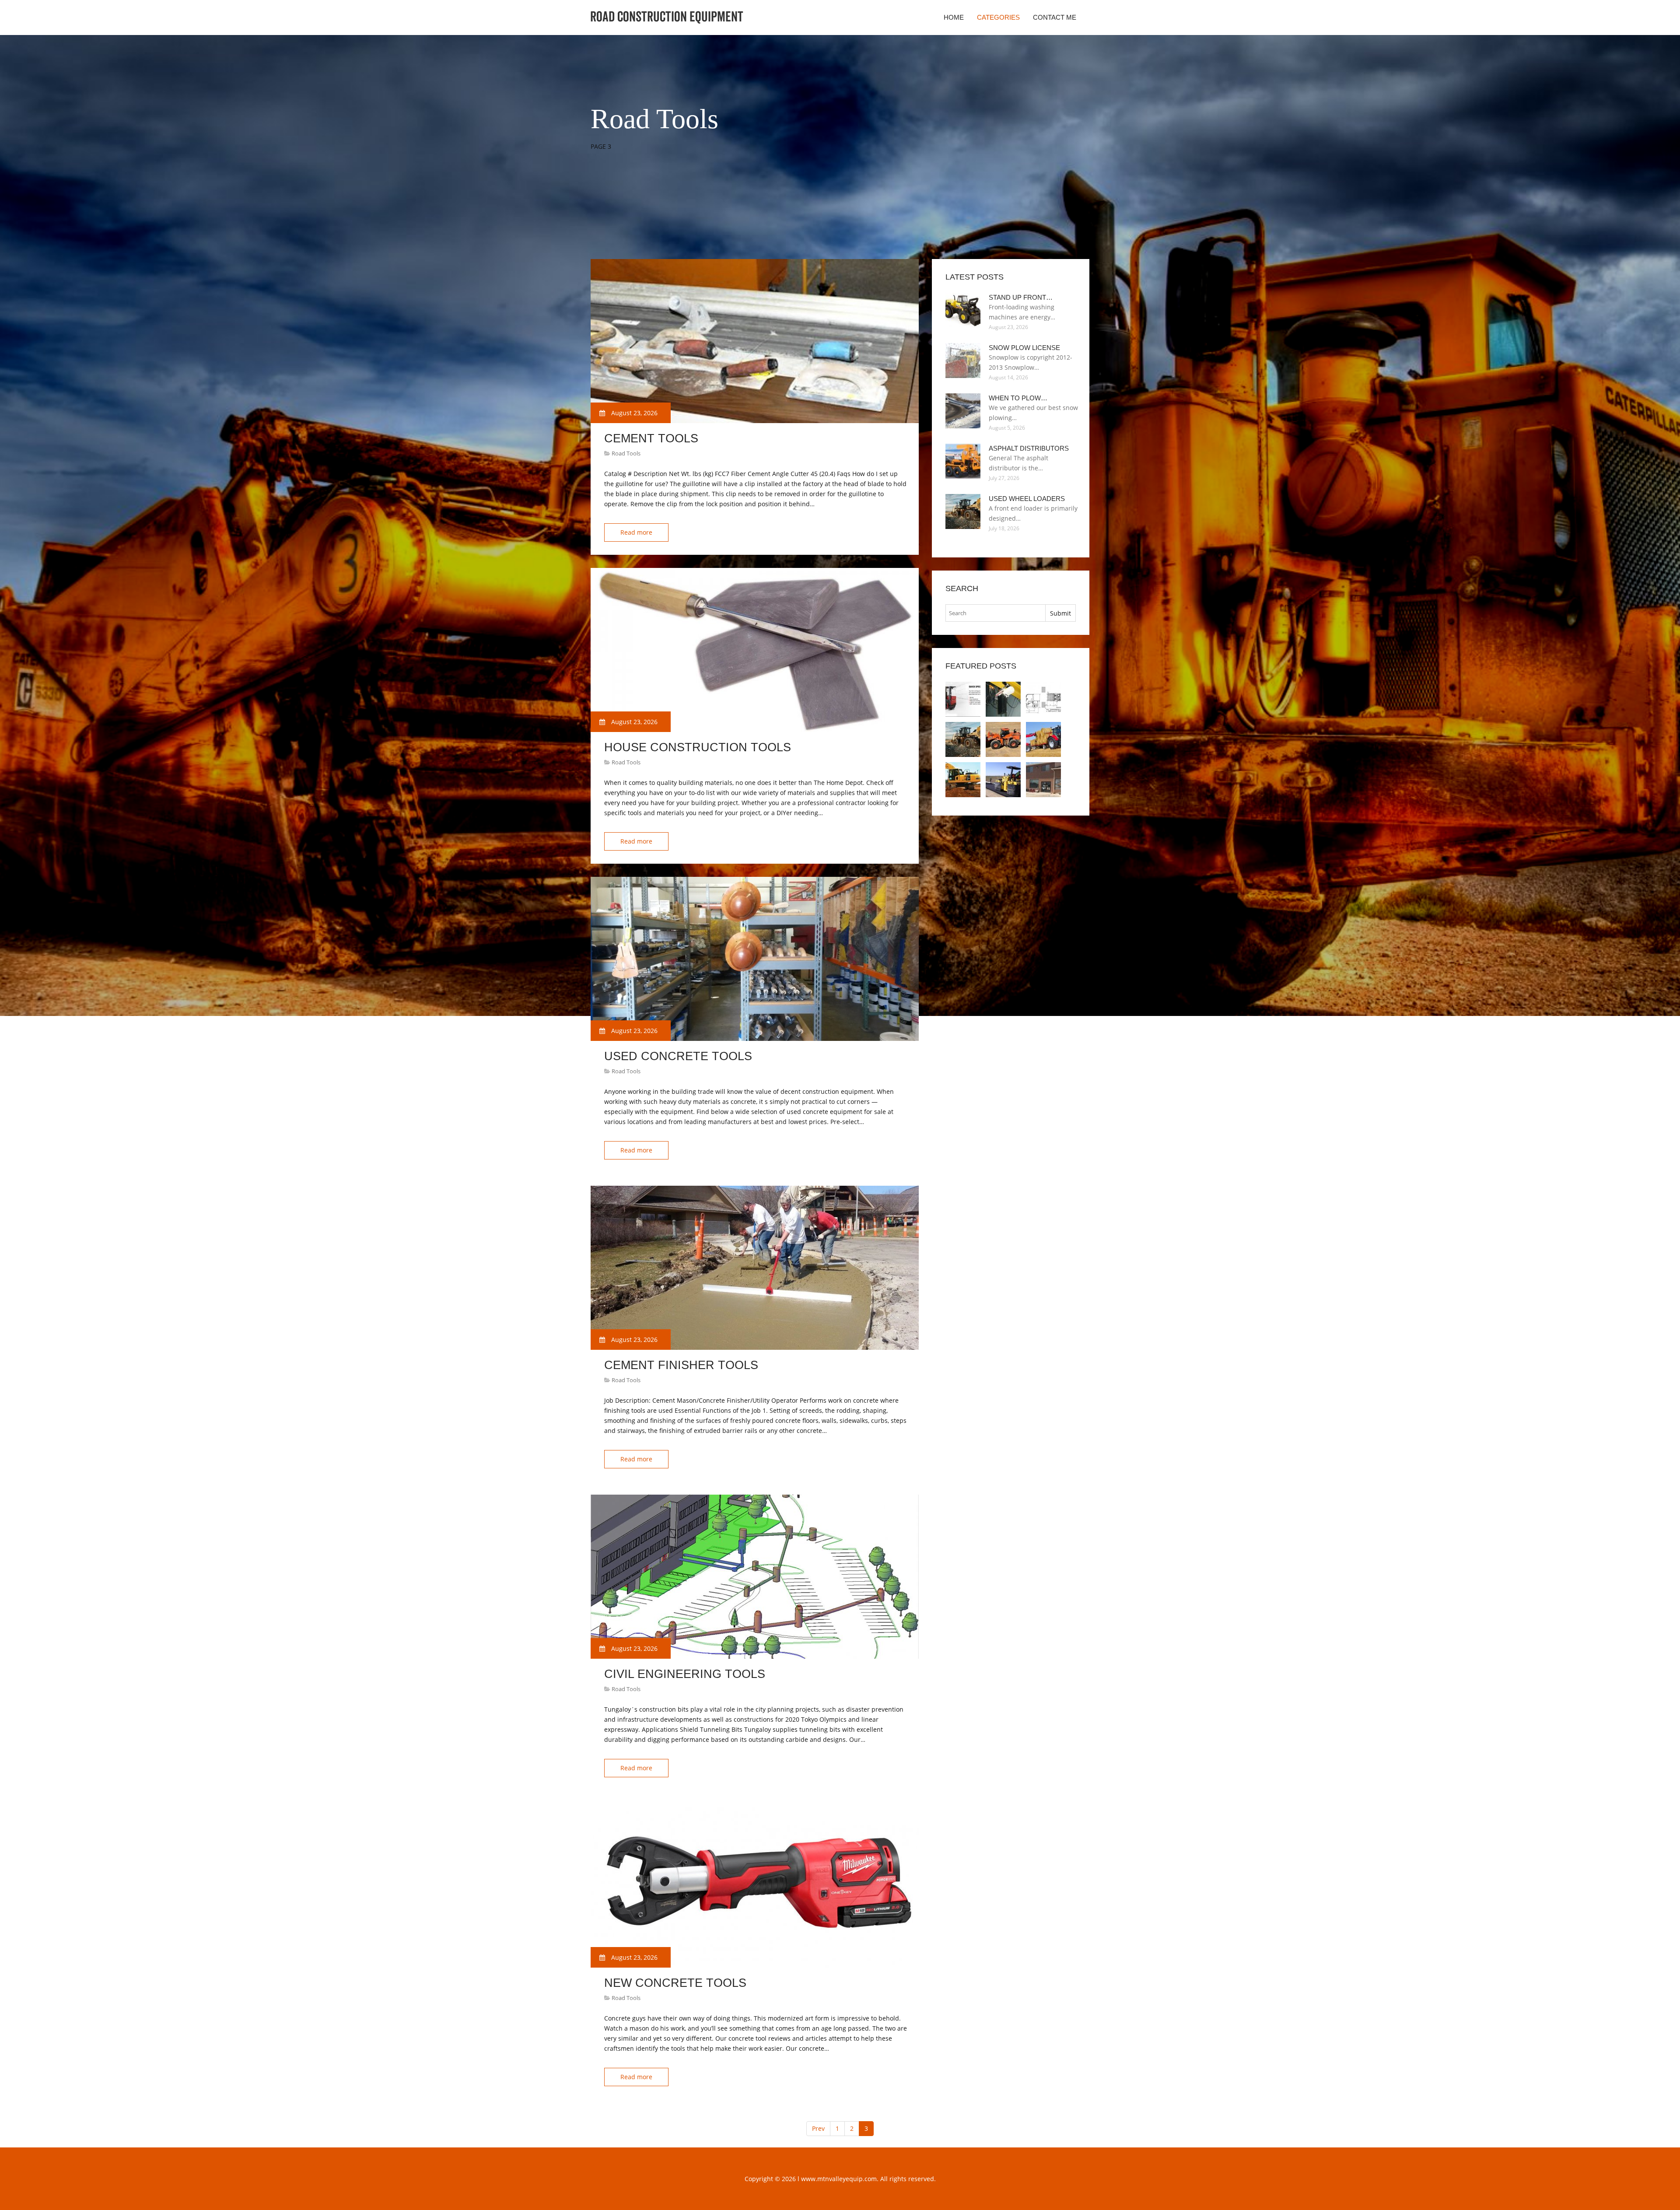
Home (954, 17)
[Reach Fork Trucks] (963, 699)
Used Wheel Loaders (1027, 499)
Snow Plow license (1024, 348)
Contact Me (1055, 17)
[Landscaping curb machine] (1043, 780)
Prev (818, 2128)
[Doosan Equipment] (1003, 739)
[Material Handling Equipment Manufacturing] (1003, 699)
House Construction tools (698, 747)
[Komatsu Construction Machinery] (963, 780)
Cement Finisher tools (681, 1365)
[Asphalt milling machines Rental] (1003, 780)
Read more (636, 532)
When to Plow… (1018, 398)
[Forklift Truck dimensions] (1043, 699)
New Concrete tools (675, 1983)
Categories (998, 17)
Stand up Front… (1021, 297)
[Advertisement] (750, 237)
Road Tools (626, 453)
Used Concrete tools (678, 1056)
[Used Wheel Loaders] (963, 739)
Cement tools (651, 438)
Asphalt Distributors (1029, 448)
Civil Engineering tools (685, 1674)
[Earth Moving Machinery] (1043, 739)
